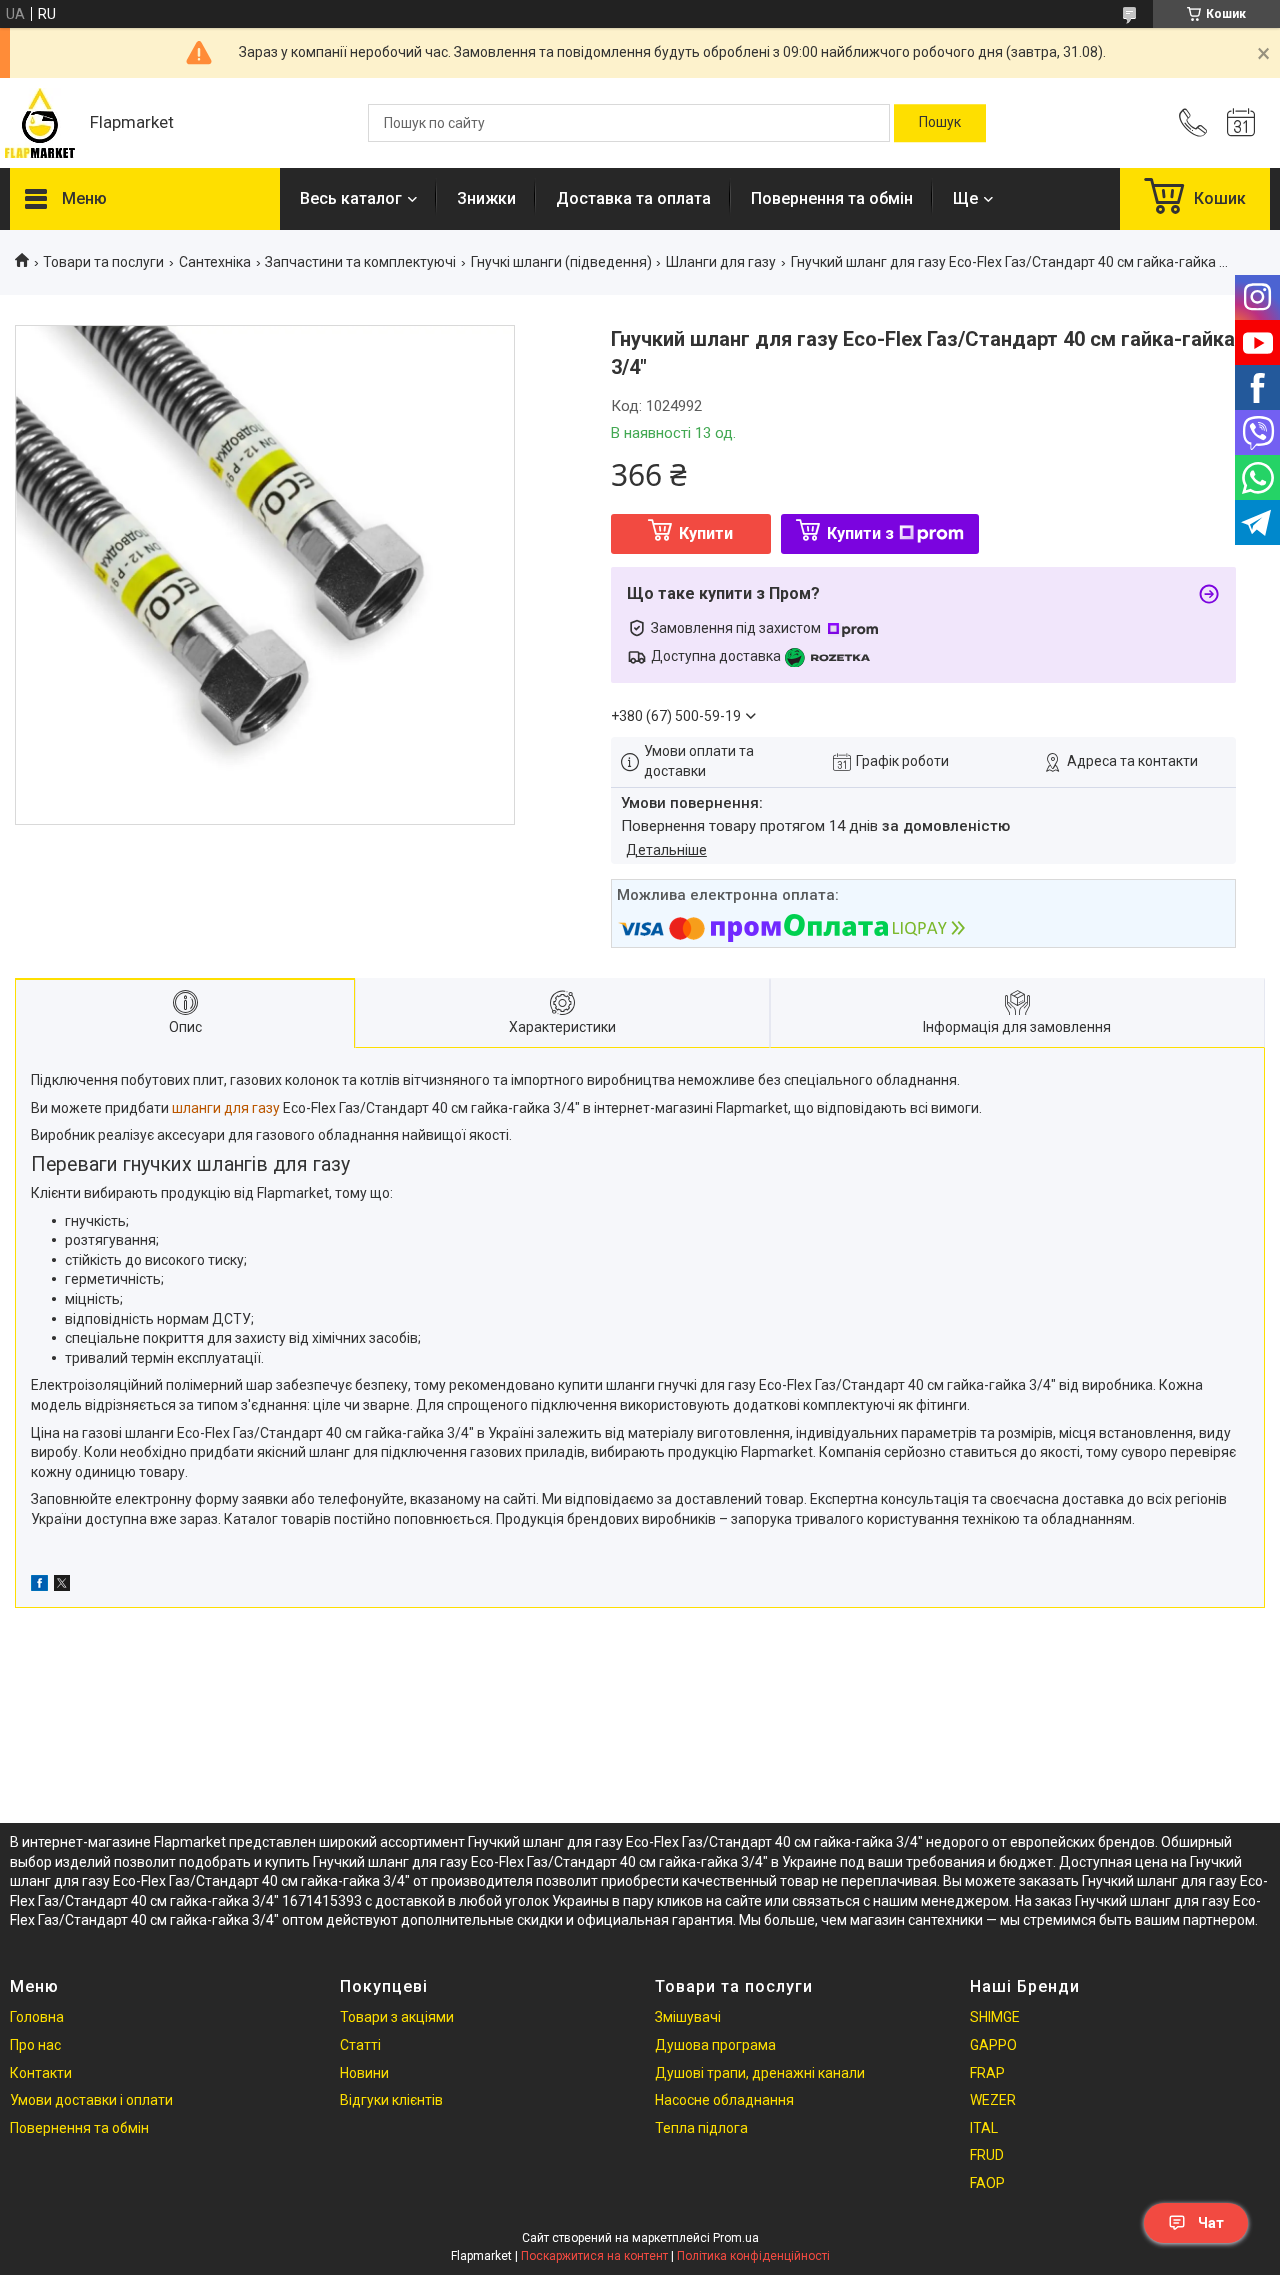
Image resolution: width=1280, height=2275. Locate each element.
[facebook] (39, 1586)
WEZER (993, 2100)
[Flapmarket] (40, 123)
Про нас (35, 2045)
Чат (1211, 2223)
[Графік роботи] (1241, 123)
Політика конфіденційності (753, 2256)
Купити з (860, 533)
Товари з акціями (397, 2017)
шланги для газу (226, 1108)
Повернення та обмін (832, 198)
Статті (360, 2045)
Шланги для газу (721, 262)
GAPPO (993, 2045)
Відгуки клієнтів (391, 2100)
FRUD (987, 2155)
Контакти (41, 2073)
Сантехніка (215, 262)
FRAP (987, 2073)
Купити (706, 533)
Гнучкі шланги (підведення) (561, 262)
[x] (62, 1586)
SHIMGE (995, 2017)
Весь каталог (351, 198)
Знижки (486, 198)
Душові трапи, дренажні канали (760, 2073)
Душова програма (715, 2045)
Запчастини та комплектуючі (360, 262)
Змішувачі (688, 2017)
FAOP (987, 2183)
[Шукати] (940, 123)
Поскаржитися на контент (594, 2256)
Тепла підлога (701, 2128)
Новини (364, 2073)
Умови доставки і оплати (91, 2100)
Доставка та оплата (633, 198)
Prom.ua (736, 2238)
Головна (37, 2017)
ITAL (984, 2128)
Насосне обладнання (724, 2100)
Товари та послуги (103, 262)
